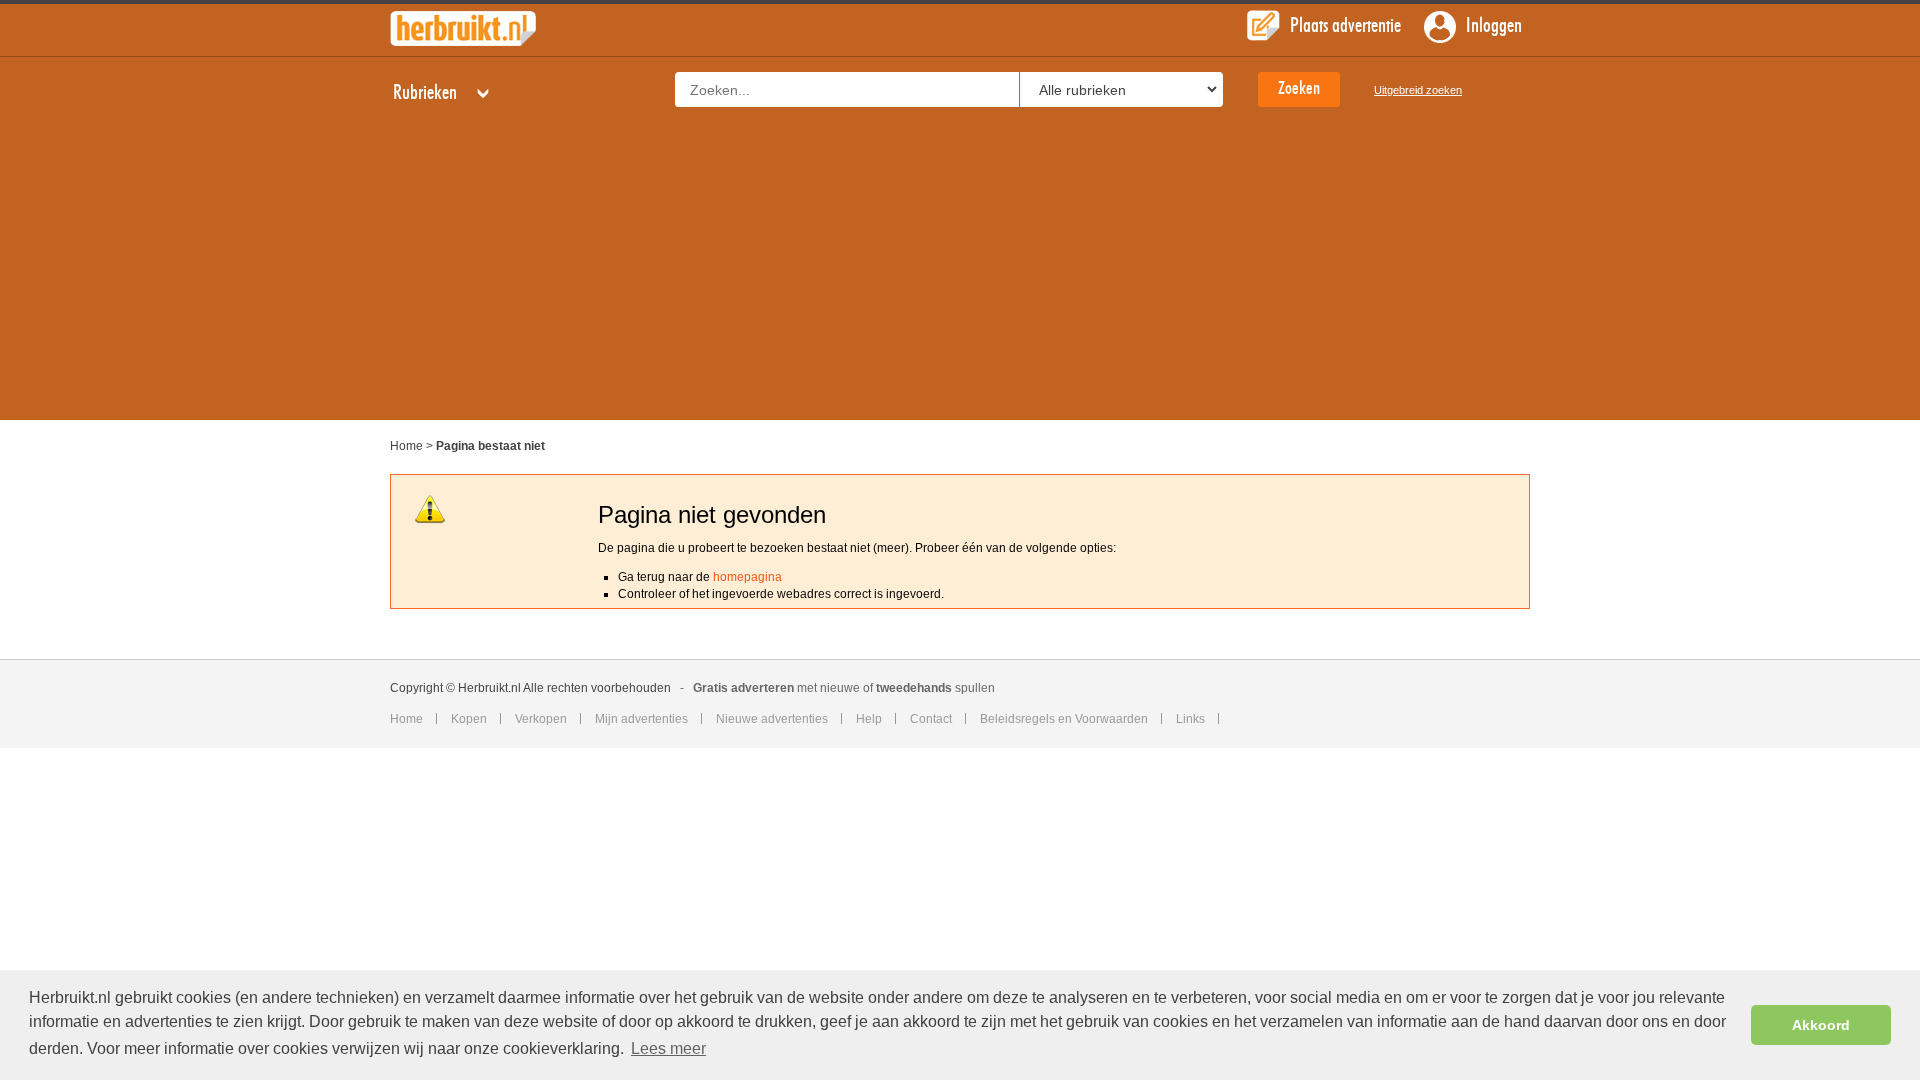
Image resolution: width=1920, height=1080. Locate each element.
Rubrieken (427, 93)
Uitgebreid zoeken (1418, 90)
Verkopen (541, 719)
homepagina (747, 577)
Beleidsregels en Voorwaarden (1064, 719)
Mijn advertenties (641, 719)
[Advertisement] (960, 280)
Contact (931, 719)
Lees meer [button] (668, 1048)
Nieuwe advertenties (772, 719)
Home (406, 446)
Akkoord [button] (1821, 1025)
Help (869, 719)
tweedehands (914, 688)
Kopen (469, 719)
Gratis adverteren (743, 688)
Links (1190, 719)
